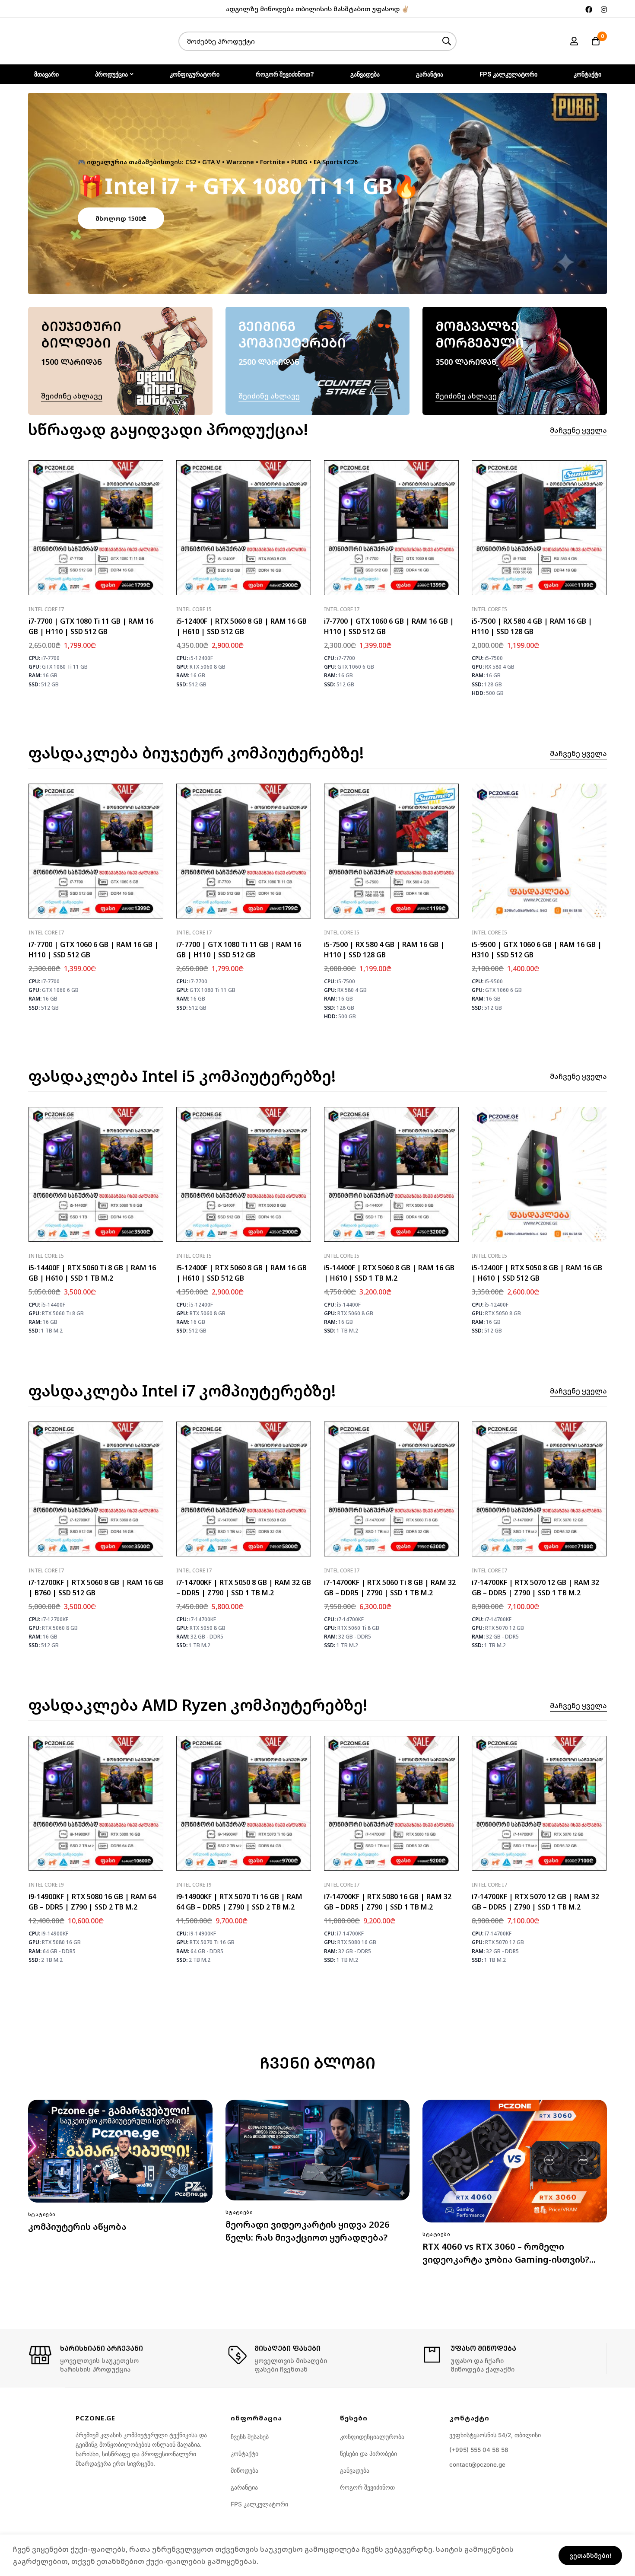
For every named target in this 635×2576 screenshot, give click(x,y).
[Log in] (574, 41)
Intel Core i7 (46, 609)
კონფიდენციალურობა (372, 2437)
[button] (121, 218)
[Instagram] (604, 9)
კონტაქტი (244, 2453)
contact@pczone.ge (477, 2464)
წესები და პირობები (368, 2453)
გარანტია (244, 2487)
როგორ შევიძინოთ (367, 2487)
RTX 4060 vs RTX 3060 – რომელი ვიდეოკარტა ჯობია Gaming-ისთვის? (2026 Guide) (506, 2259)
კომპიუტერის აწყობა (77, 2227)
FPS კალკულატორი (259, 2504)
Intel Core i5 (194, 609)
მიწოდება (244, 2470)
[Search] (447, 41)
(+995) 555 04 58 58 (479, 2450)
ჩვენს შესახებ (250, 2437)
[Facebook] (589, 9)
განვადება (355, 2470)
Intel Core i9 (46, 1885)
